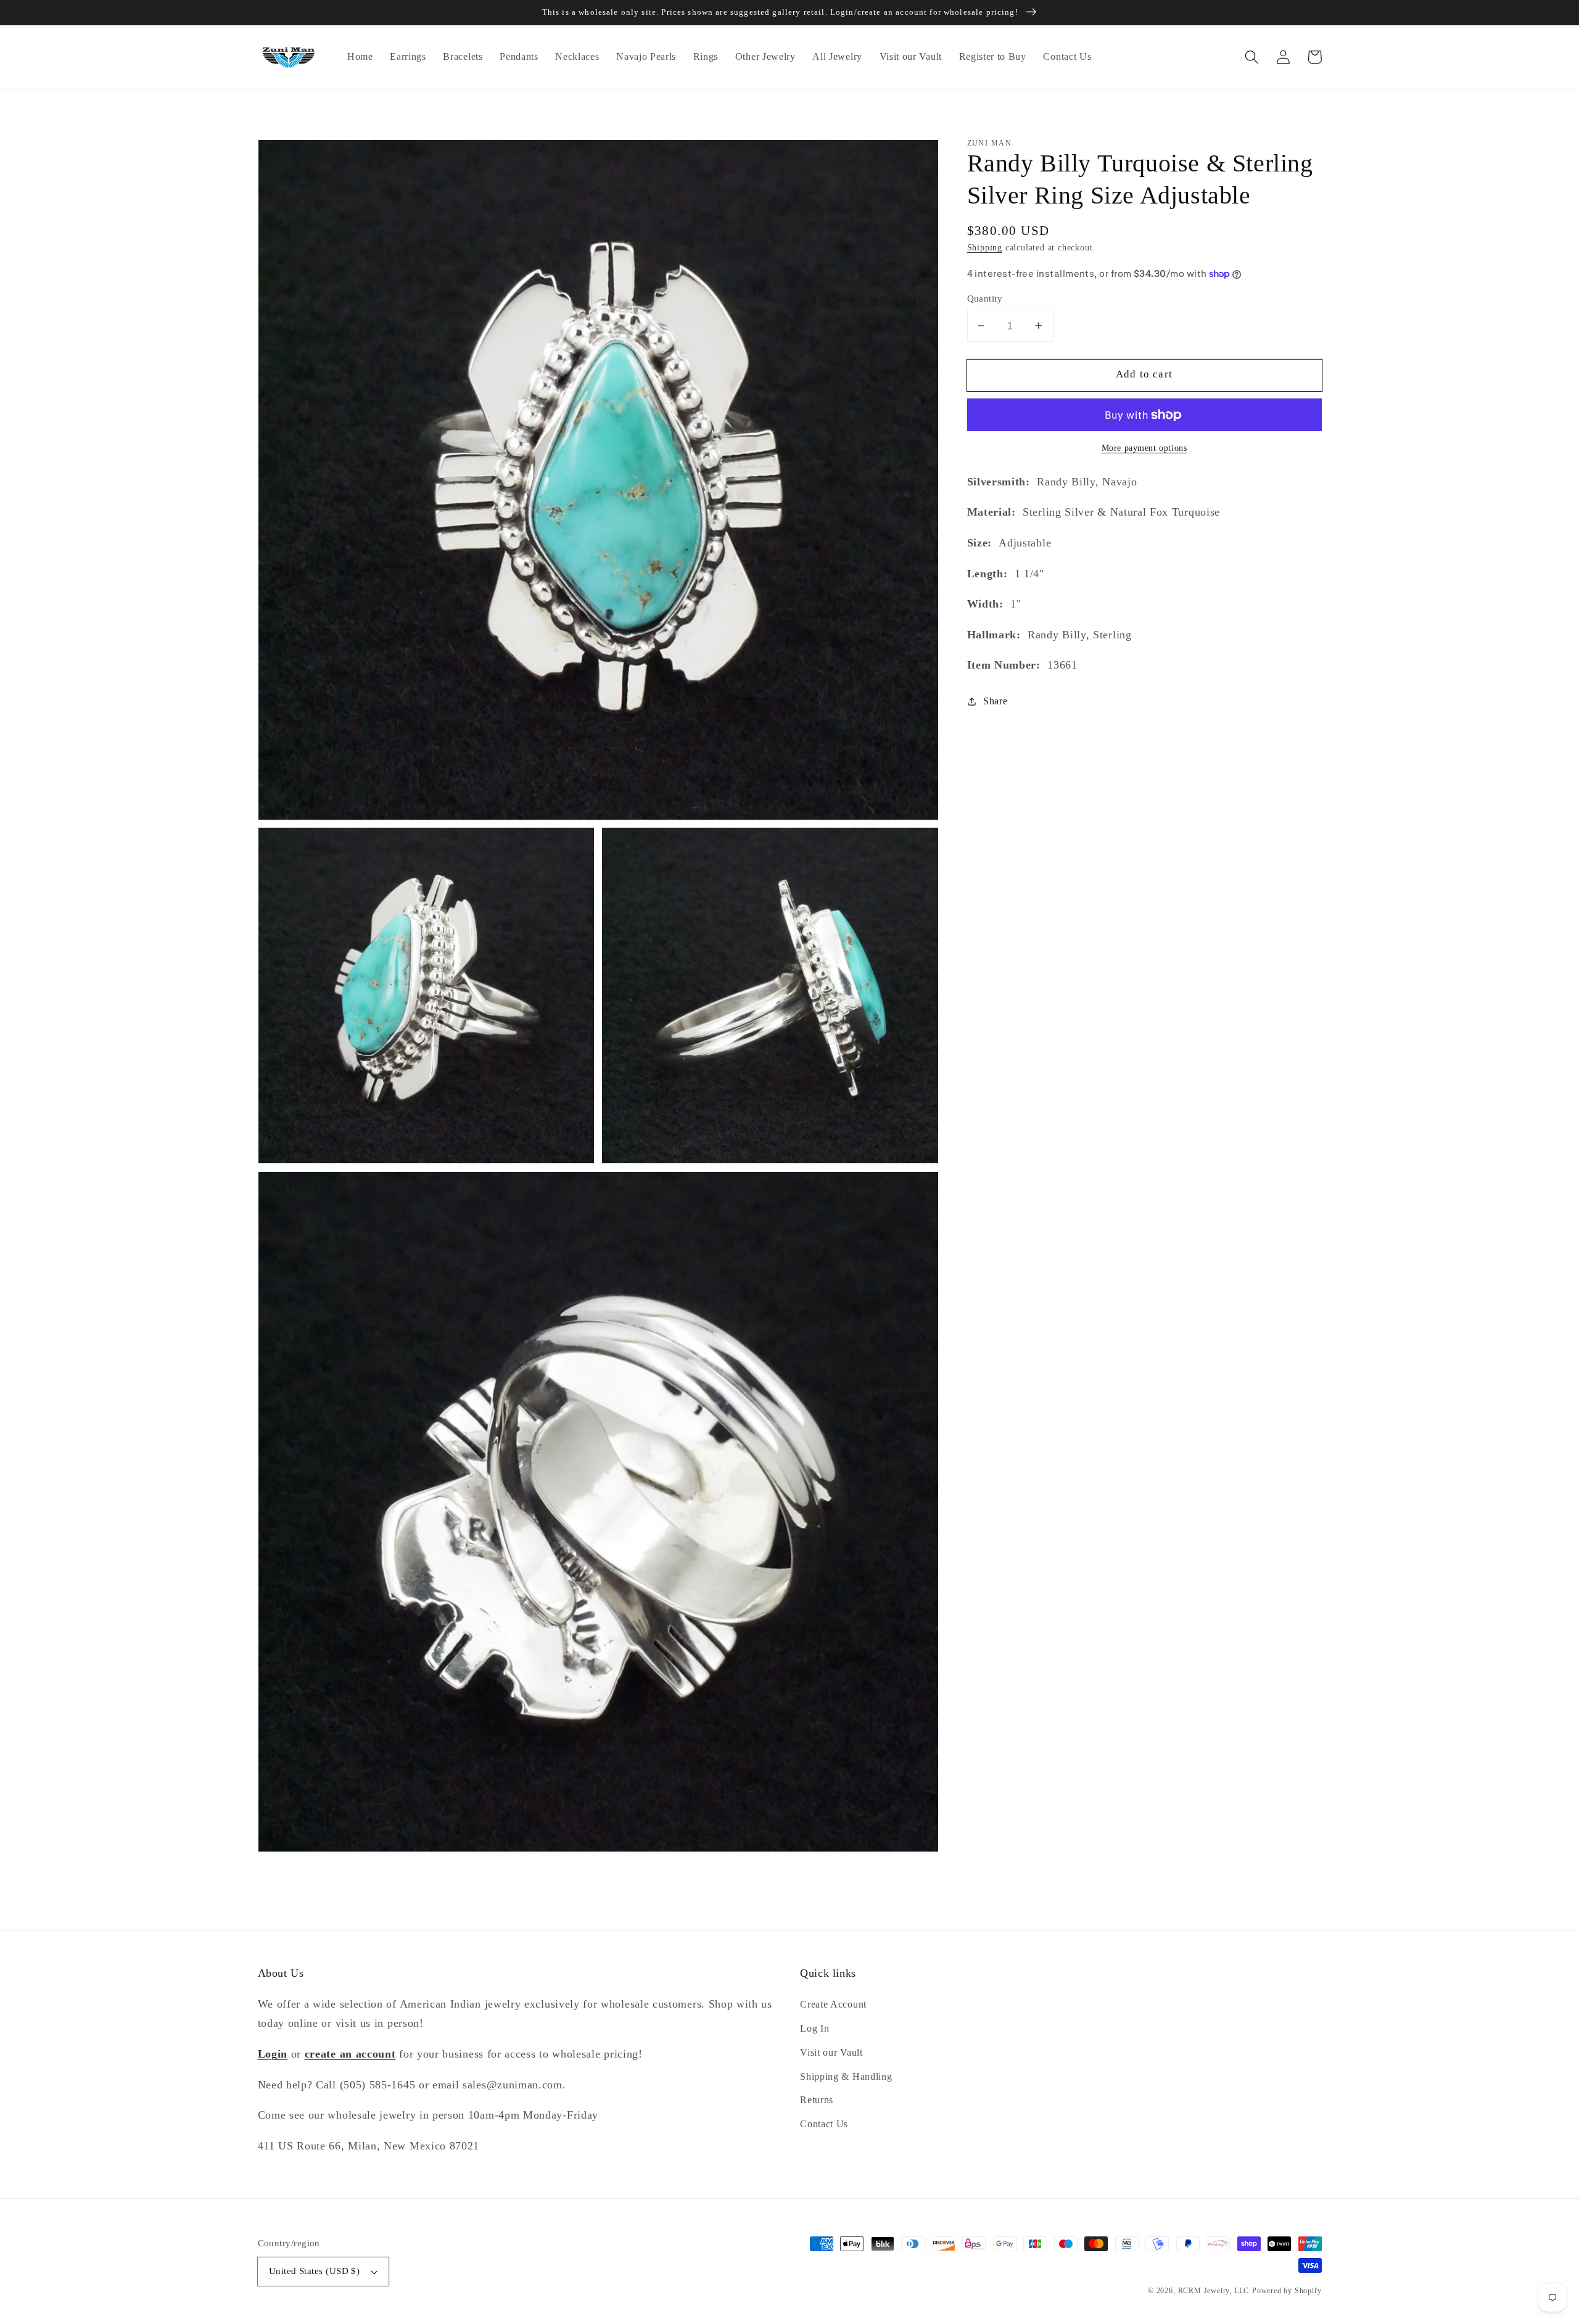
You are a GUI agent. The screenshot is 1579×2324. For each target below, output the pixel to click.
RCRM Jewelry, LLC (1214, 2291)
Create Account (833, 2004)
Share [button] (995, 702)
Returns (817, 2100)
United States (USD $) (315, 2271)
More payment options (1144, 448)
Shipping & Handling (846, 2076)
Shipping (985, 248)
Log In (814, 2028)
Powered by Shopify (1287, 2291)
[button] (1252, 57)
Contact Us (824, 2124)
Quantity (985, 299)
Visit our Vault (831, 2052)
